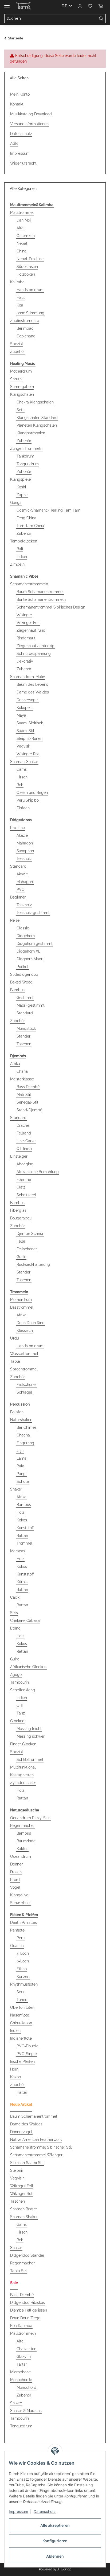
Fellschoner (27, 1249)
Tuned (22, 2000)
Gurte (21, 1257)
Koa (20, 305)
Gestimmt (25, 998)
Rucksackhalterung (33, 1264)
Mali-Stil (24, 1095)
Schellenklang (23, 1690)
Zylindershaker (23, 1783)
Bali (20, 549)
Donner (16, 1864)
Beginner (18, 897)
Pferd (15, 1880)
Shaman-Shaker (24, 762)
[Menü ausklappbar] (7, 3)
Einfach (23, 808)
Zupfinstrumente (25, 321)
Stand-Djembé (29, 1110)
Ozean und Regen (32, 793)
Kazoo (15, 2077)
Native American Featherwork (36, 2140)
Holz (20, 1512)
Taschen (24, 1044)
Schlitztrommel (30, 1759)
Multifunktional (23, 1767)
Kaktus (22, 1849)
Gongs (16, 503)
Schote (23, 1481)
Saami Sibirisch (30, 723)
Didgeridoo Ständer (27, 2255)
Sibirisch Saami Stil (27, 2163)
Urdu (15, 1338)
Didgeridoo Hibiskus (27, 2303)
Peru (21, 1938)
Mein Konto (20, 94)
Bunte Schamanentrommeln (41, 599)
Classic (23, 928)
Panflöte (17, 1930)
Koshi (21, 487)
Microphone (20, 2372)
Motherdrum (21, 371)
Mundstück (26, 1028)
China (21, 251)
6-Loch (23, 1961)
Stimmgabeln (22, 387)
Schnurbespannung (34, 654)
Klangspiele (20, 479)
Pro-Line (17, 828)
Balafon (17, 1412)
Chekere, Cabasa (25, 1620)
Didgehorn (26, 936)
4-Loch (23, 1953)
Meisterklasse (22, 1079)
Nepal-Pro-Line (30, 259)
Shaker (16, 1489)
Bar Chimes (27, 1427)
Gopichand (26, 336)
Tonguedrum (28, 464)
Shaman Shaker (24, 2217)
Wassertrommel (24, 1354)
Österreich (26, 236)
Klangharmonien (31, 433)
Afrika (15, 1064)
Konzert (23, 1977)
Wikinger (24, 615)
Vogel (15, 1887)
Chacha (23, 1435)
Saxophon (25, 851)
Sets (20, 410)
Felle (21, 1241)
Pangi (21, 1474)
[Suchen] (101, 19)
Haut (21, 297)
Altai (20, 228)
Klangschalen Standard (37, 418)
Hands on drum (30, 290)
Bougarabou (21, 1218)
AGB (14, 144)
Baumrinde (26, 1841)
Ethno (15, 1628)
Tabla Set (19, 2271)
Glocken (17, 1721)
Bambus (17, 990)
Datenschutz (45, 2511)
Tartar (22, 2364)
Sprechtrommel (24, 1369)
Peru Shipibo (28, 800)
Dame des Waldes (33, 692)
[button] (80, 6)
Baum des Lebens (32, 684)
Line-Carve (26, 1141)
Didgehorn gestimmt (35, 944)
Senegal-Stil (27, 1102)
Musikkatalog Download (31, 114)
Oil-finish (24, 1149)
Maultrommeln (23, 2333)
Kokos (22, 1520)
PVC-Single (27, 2054)
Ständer (23, 1036)
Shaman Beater (24, 2209)
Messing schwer (31, 1736)
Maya (21, 715)
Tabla (15, 1361)
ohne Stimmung (30, 313)
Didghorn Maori (30, 959)
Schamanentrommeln (29, 584)
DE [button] (64, 6)
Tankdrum (25, 456)
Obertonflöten (22, 2007)
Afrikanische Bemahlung (38, 1172)
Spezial (17, 344)
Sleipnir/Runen (30, 738)
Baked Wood (21, 982)
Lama (21, 1458)
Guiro (15, 1659)
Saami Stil (25, 731)
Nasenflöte (20, 2015)
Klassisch (25, 1330)
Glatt (21, 1187)
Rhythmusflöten (24, 1984)
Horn (14, 2069)
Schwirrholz (20, 1903)
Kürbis (22, 1582)
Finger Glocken (23, 1744)
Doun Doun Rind (31, 1323)
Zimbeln (17, 564)
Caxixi (15, 1597)
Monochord (26, 2387)
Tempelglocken (24, 541)
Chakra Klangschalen (35, 402)
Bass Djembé (28, 1087)
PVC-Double (27, 2046)
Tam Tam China (30, 526)
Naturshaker (21, 1420)
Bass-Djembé (22, 2295)
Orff (20, 1705)
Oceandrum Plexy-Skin (30, 1818)
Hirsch (22, 777)
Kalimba (17, 282)
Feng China (26, 518)
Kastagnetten (22, 1775)
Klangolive (19, 1895)
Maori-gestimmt (31, 1005)
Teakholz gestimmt (33, 913)
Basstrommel (22, 1307)
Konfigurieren (55, 2541)
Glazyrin (24, 2357)
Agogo (16, 1675)
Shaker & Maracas (26, 2411)
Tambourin (19, 1682)
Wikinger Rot (28, 754)
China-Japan (21, 2023)
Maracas (18, 1551)
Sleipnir (17, 2170)
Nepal (22, 243)
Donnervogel (28, 700)
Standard (18, 866)
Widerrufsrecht (23, 163)
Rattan (22, 1536)
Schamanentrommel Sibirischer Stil (41, 2147)
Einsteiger (19, 1156)
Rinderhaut (26, 638)
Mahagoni (25, 843)
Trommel (24, 1543)
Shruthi (16, 379)
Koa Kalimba (21, 2326)
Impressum (18, 2511)
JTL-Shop (64, 2569)
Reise (15, 920)
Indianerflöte (21, 2038)
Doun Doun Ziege (25, 2318)
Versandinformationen (29, 124)
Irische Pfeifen (22, 2061)
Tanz (21, 1713)
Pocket (23, 967)
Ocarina (17, 1946)
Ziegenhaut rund (31, 630)
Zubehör (17, 352)
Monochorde (21, 2380)
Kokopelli (25, 708)
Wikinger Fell (28, 623)
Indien (22, 557)
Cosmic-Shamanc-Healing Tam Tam (48, 510)
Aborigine (25, 1164)
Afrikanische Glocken (28, 1667)
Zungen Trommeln (26, 448)
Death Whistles (23, 1922)
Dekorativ (25, 661)
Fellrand (24, 1133)
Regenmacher (22, 1826)
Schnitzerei (26, 1195)
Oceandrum (21, 1856)
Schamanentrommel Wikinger (36, 2155)
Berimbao (25, 328)
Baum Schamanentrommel (40, 592)
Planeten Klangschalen (37, 425)
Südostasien (27, 267)
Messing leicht (29, 1729)
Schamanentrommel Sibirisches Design (51, 607)
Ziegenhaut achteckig (36, 646)
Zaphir (22, 495)
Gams (22, 769)
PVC (20, 889)
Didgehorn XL (28, 951)
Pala (20, 1466)
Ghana (22, 1071)
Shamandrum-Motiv (27, 677)
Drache (23, 1125)
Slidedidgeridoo (24, 974)
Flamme (24, 1179)
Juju (20, 1451)
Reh (20, 785)
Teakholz (24, 859)
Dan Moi (24, 220)
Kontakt (17, 104)
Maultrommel (22, 213)
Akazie (22, 835)
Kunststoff (25, 1528)
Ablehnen (55, 2556)
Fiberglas (18, 1210)
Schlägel (24, 1392)
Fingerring (25, 1443)
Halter (22, 2092)
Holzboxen (26, 274)
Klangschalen (22, 394)
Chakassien (26, 2349)
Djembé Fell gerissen (29, 2310)
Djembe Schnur (30, 1234)
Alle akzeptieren (55, 2525)
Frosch (16, 1872)
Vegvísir (23, 746)
